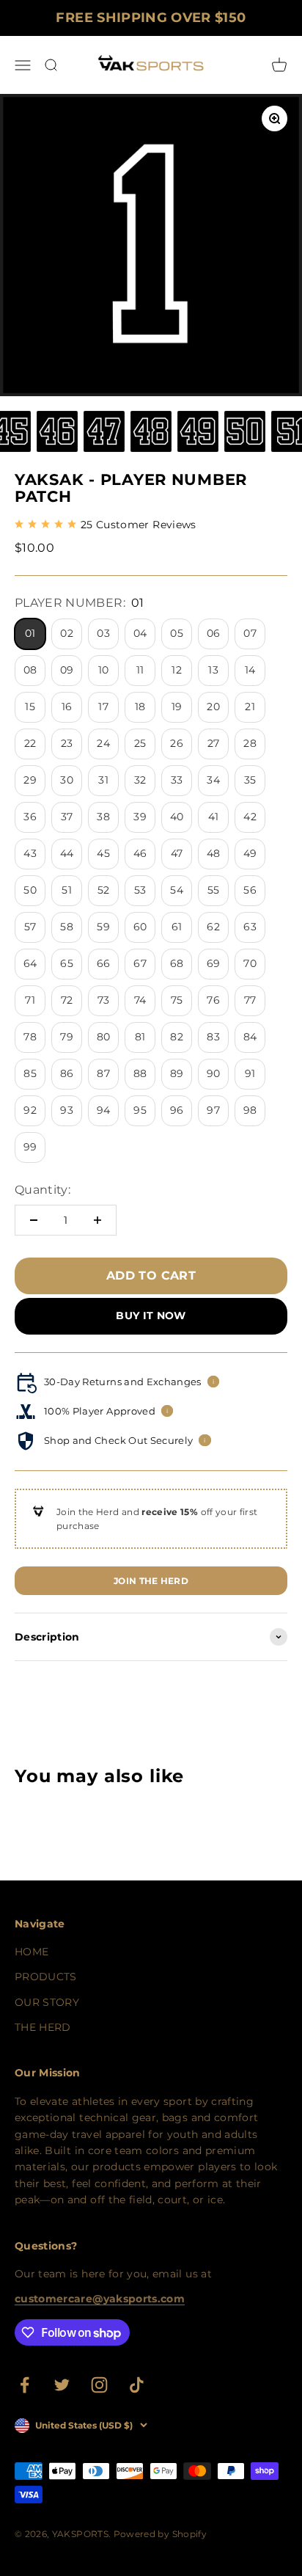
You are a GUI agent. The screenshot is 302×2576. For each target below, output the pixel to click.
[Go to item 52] (151, 434)
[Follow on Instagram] (99, 2385)
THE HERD (43, 2027)
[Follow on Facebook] (25, 2385)
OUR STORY (47, 2002)
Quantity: (43, 1190)
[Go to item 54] (245, 434)
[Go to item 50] (57, 434)
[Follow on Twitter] (62, 2385)
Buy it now (151, 1316)
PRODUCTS (46, 1977)
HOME (32, 1952)
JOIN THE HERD (151, 1581)
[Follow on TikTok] (137, 2385)
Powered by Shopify (160, 2534)
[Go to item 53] (198, 434)
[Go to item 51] (104, 434)
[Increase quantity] (97, 1220)
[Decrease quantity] (34, 1220)
